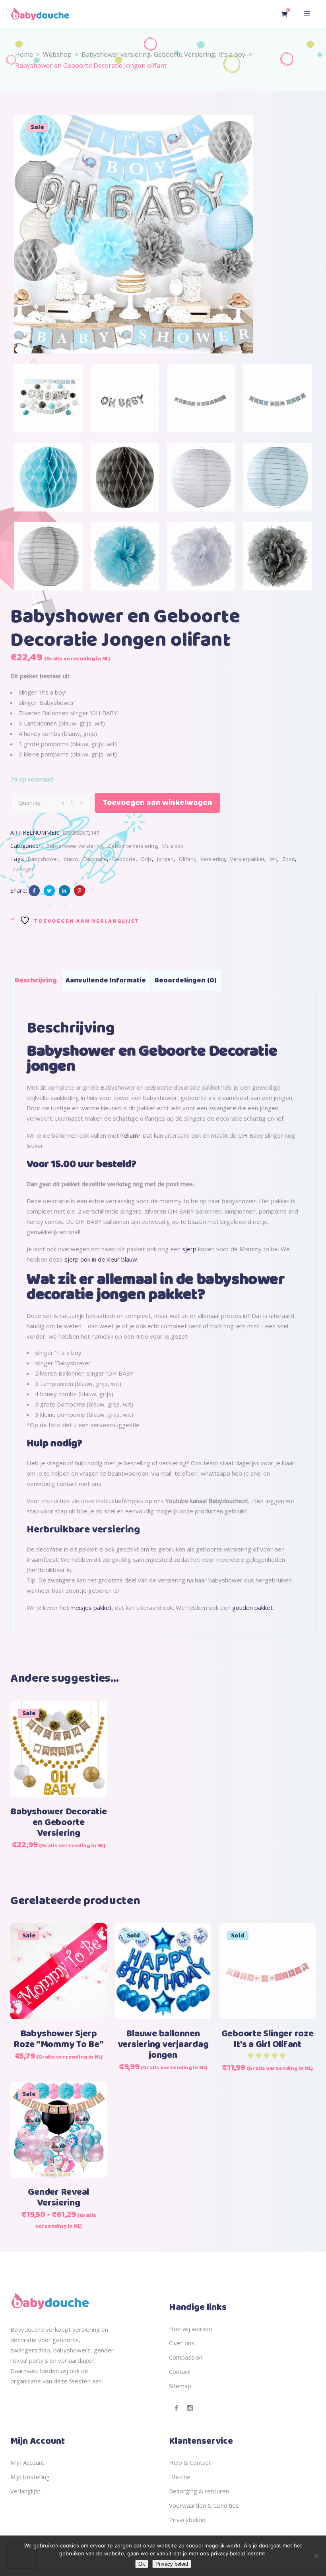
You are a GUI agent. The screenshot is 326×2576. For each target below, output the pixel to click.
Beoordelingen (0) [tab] (186, 980)
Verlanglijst (25, 2491)
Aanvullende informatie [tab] (106, 980)
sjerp (189, 1249)
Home (24, 54)
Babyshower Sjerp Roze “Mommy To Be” (59, 2039)
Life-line (180, 2477)
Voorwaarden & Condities (204, 2505)
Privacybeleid (187, 2520)
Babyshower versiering (116, 54)
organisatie (26, 2381)
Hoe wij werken (190, 2329)
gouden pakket (252, 1607)
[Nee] (316, 2556)
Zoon (289, 859)
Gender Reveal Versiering (58, 2198)
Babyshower (43, 859)
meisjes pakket (91, 1607)
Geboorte (124, 859)
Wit (273, 859)
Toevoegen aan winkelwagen (157, 803)
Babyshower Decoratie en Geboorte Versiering (58, 1823)
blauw (71, 859)
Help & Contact (190, 2462)
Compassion (186, 2357)
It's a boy (232, 54)
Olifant (187, 859)
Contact (179, 2371)
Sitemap (180, 2386)
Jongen (165, 859)
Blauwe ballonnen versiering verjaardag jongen (163, 2045)
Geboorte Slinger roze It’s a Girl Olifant (268, 2039)
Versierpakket (247, 859)
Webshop (57, 54)
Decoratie (95, 859)
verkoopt (58, 2329)
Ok (142, 2564)
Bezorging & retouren (199, 2491)
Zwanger (23, 869)
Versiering (213, 859)
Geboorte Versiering (184, 54)
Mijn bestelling (30, 2477)
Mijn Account (27, 2462)
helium (129, 1135)
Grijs (146, 859)
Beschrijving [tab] (36, 980)
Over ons (182, 2343)
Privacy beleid (172, 2564)
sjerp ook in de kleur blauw (101, 1259)
